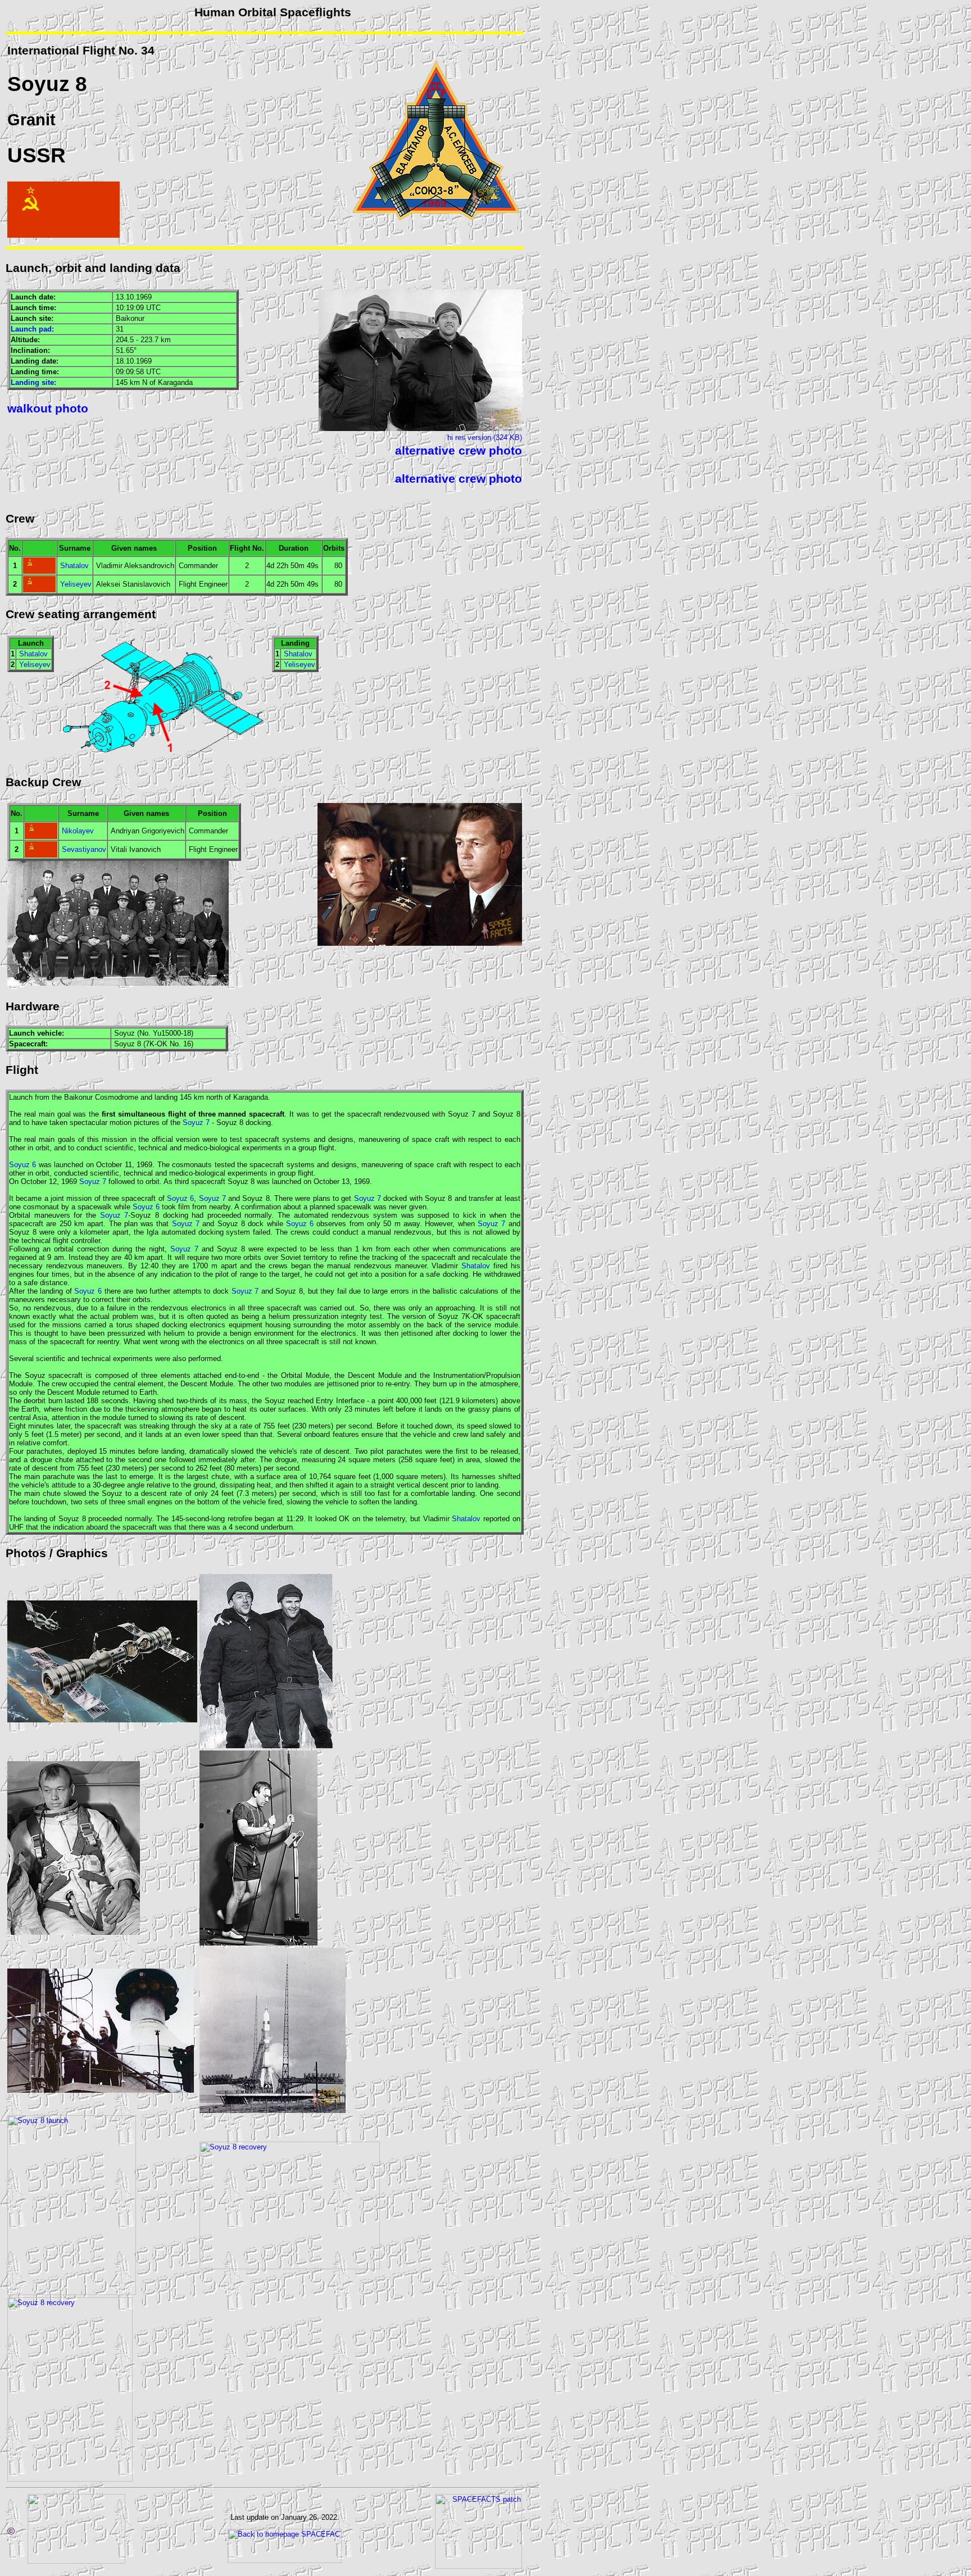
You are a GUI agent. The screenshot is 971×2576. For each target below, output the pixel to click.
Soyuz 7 (196, 1123)
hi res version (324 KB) (485, 437)
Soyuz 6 (22, 1165)
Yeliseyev (76, 584)
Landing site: (33, 382)
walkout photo (48, 409)
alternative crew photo (459, 451)
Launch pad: (32, 329)
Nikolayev (78, 831)
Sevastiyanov (84, 849)
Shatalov (74, 566)
